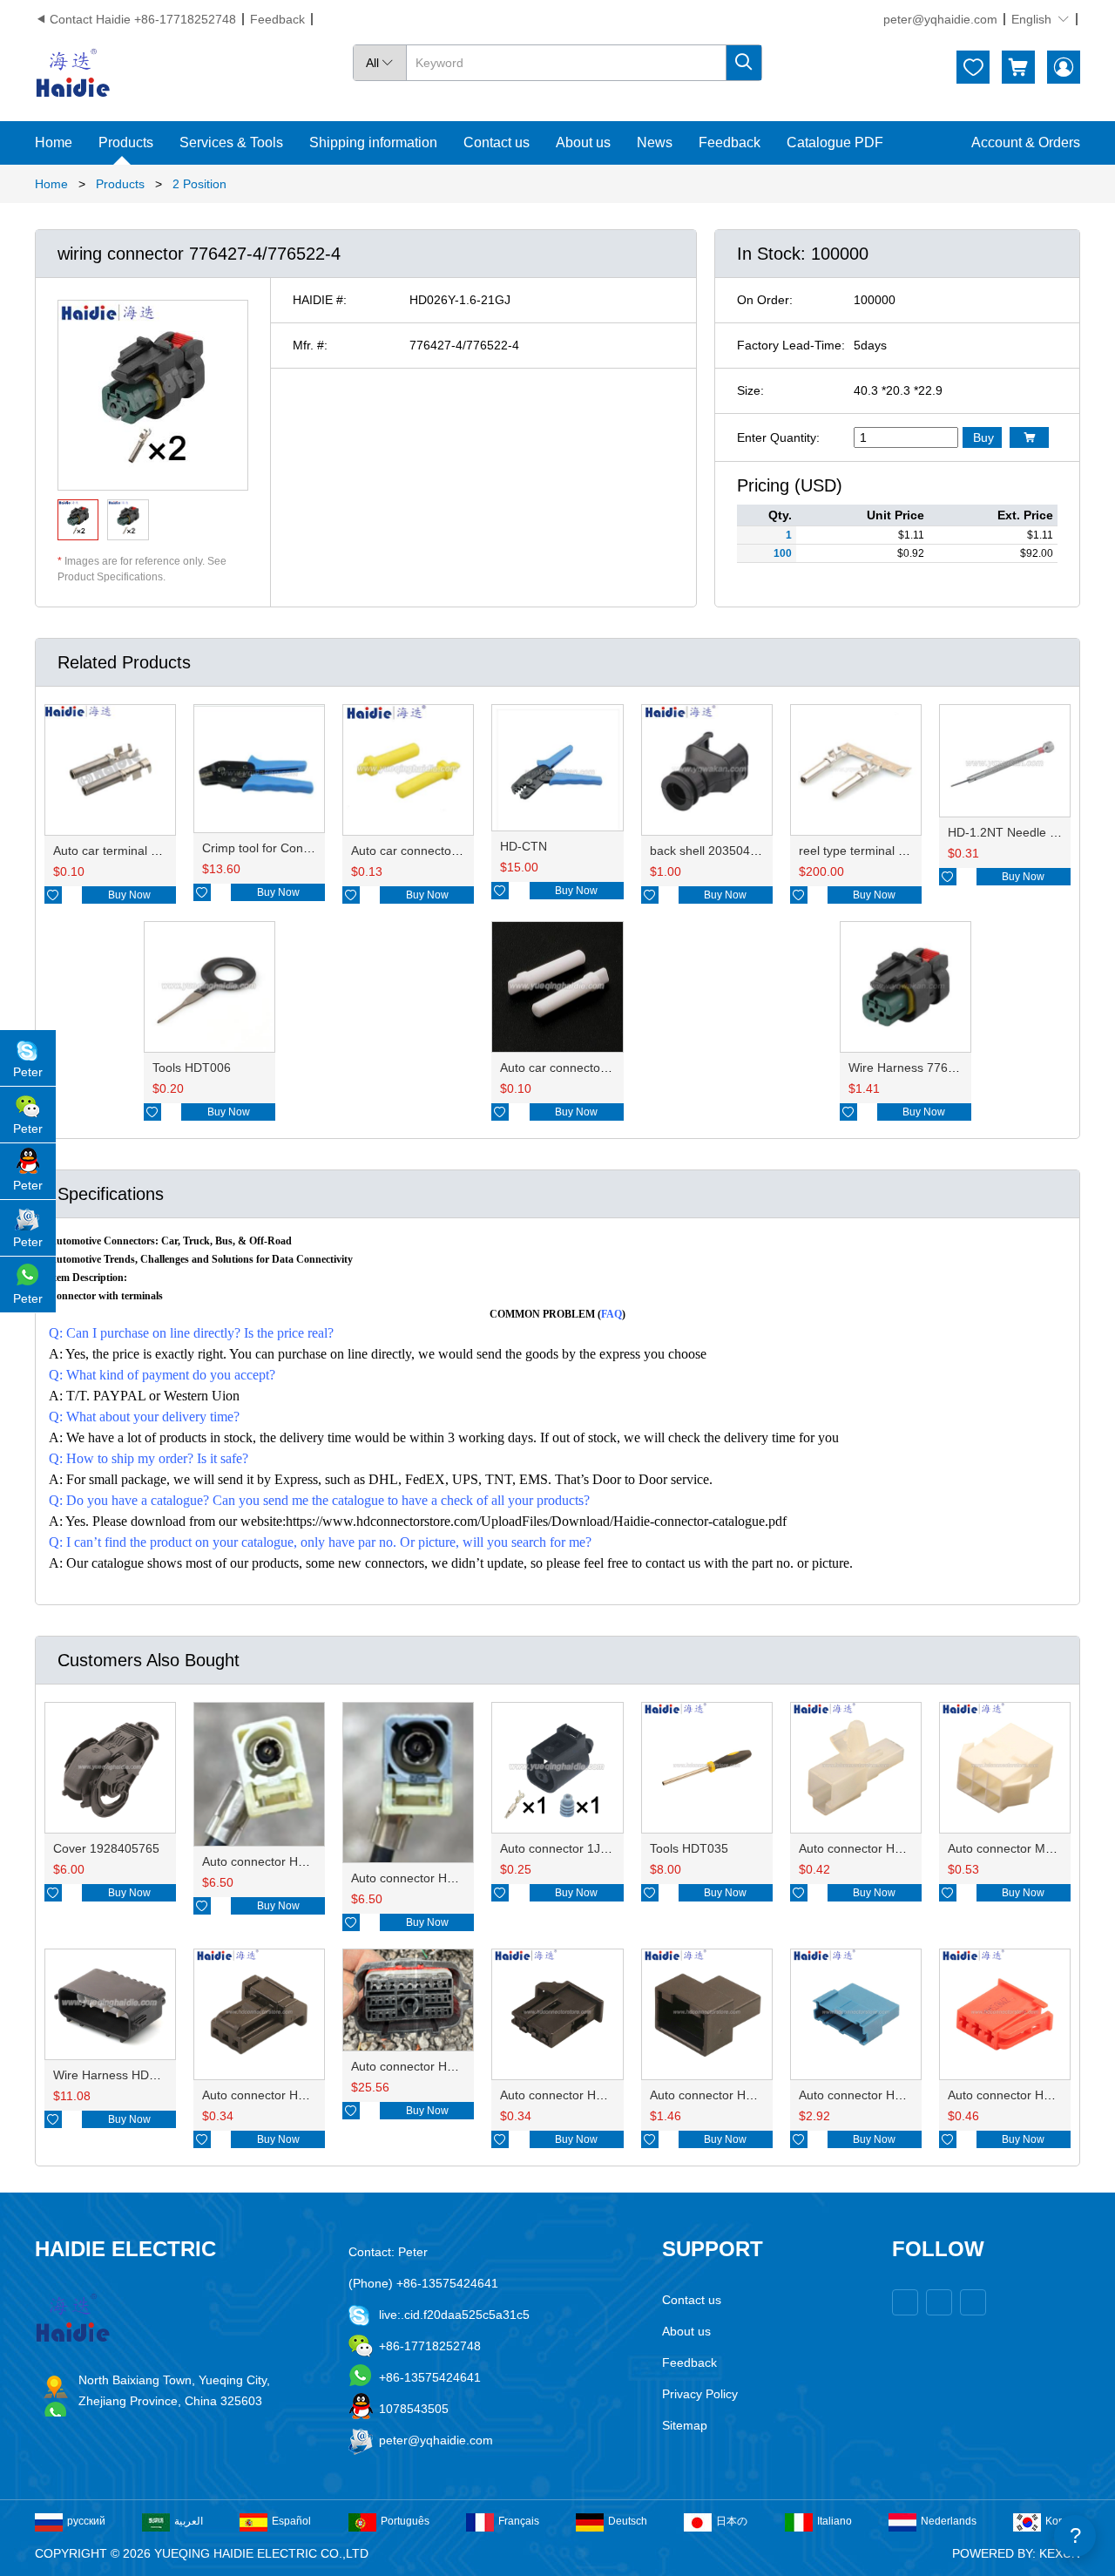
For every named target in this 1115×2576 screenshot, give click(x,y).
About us (583, 142)
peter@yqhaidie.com (940, 19)
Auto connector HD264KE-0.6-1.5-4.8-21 (463, 2066)
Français (519, 2521)
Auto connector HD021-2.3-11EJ (888, 1848)
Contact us (497, 142)
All (380, 63)
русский (86, 2521)
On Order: (765, 300)
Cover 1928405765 (106, 1848)
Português (405, 2521)
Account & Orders (1026, 142)
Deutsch (628, 2521)
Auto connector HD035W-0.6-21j (590, 2095)
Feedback (277, 19)
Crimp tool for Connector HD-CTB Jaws (311, 848)
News (655, 142)
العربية (189, 2521)
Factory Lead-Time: (791, 345)
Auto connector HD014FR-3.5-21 (442, 1878)
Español (291, 2521)
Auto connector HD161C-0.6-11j (738, 2095)
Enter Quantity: (778, 437)
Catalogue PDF (835, 142)
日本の (732, 2521)
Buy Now (129, 895)
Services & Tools (231, 142)
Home (54, 142)
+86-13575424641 (430, 2377)
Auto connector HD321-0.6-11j (882, 2095)
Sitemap (685, 2425)
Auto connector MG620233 (1022, 1848)
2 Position (199, 184)
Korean (1063, 2521)
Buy (983, 437)
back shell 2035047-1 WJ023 (730, 851)
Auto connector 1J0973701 (574, 1848)
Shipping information (373, 142)
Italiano (835, 2521)
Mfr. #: (310, 345)
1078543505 (414, 2409)
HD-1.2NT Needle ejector (1017, 832)
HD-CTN (524, 846)
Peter (28, 1072)
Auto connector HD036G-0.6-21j (291, 2095)
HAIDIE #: (320, 300)
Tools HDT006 (192, 1068)
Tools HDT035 (689, 1848)
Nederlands (949, 2521)
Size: (750, 390)
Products (126, 142)
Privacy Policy (700, 2394)
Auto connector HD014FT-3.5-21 (292, 1861)
